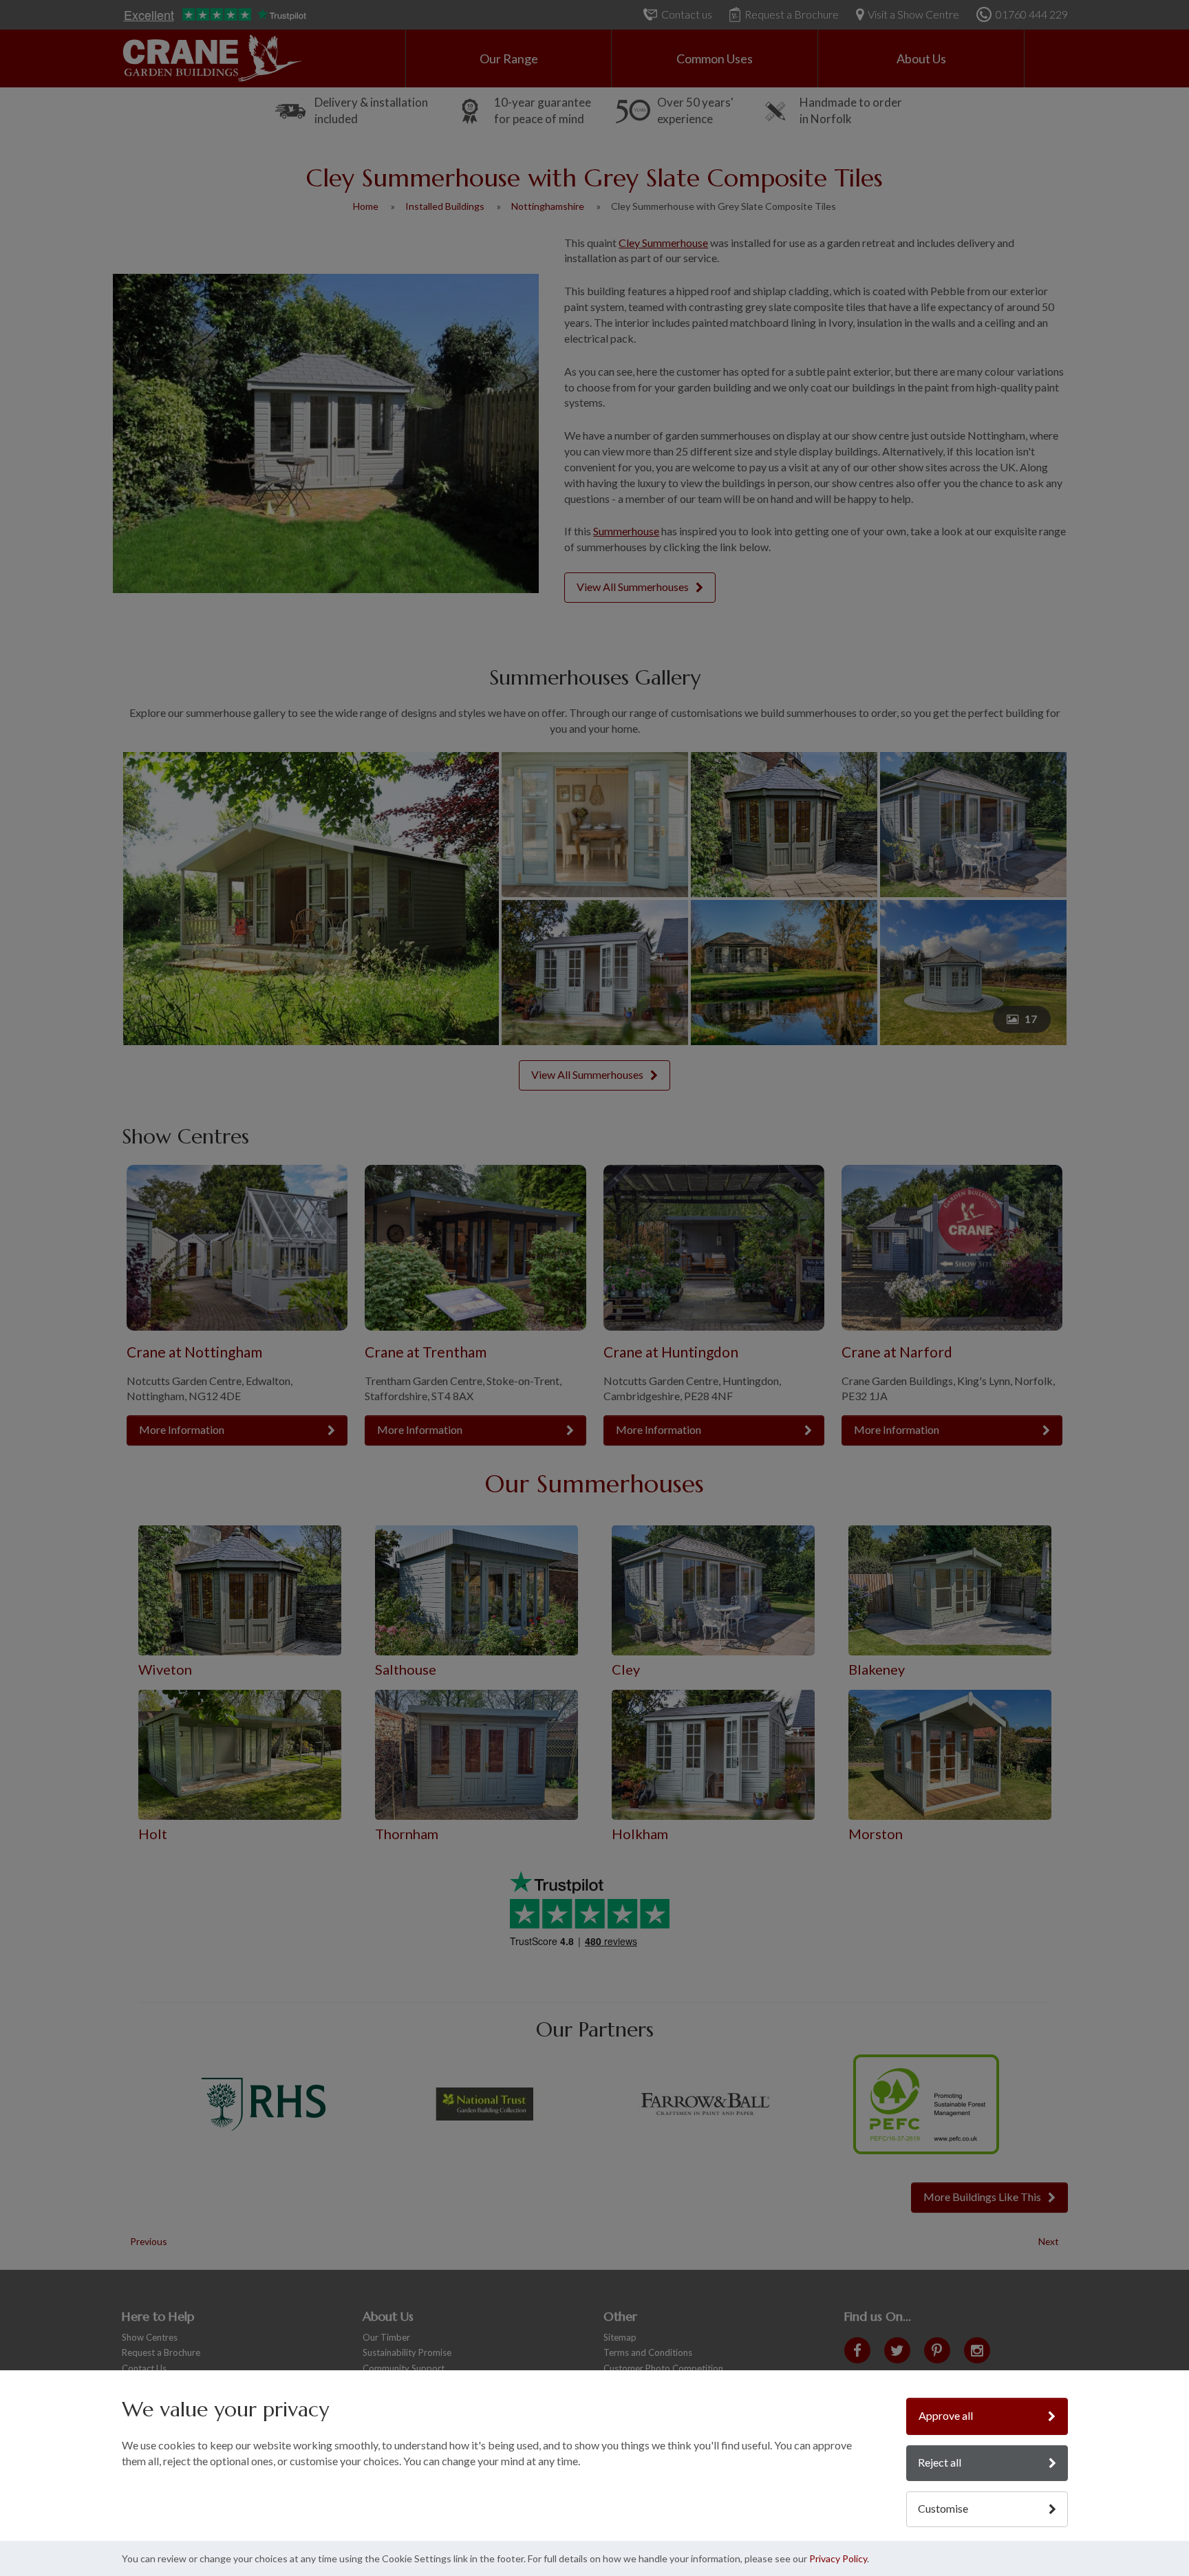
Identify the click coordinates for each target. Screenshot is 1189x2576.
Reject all (940, 2462)
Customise (943, 2508)
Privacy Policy (838, 2558)
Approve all (946, 2415)
